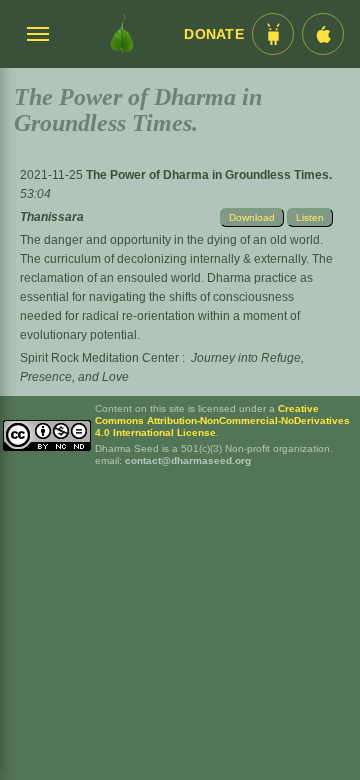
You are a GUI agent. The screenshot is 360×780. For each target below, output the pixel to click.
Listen (310, 217)
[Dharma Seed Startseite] (122, 34)
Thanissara (52, 217)
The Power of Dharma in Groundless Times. (209, 175)
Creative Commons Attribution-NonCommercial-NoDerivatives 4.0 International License (222, 420)
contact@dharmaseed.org (188, 460)
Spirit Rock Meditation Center (99, 358)
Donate (214, 34)
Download (252, 217)
